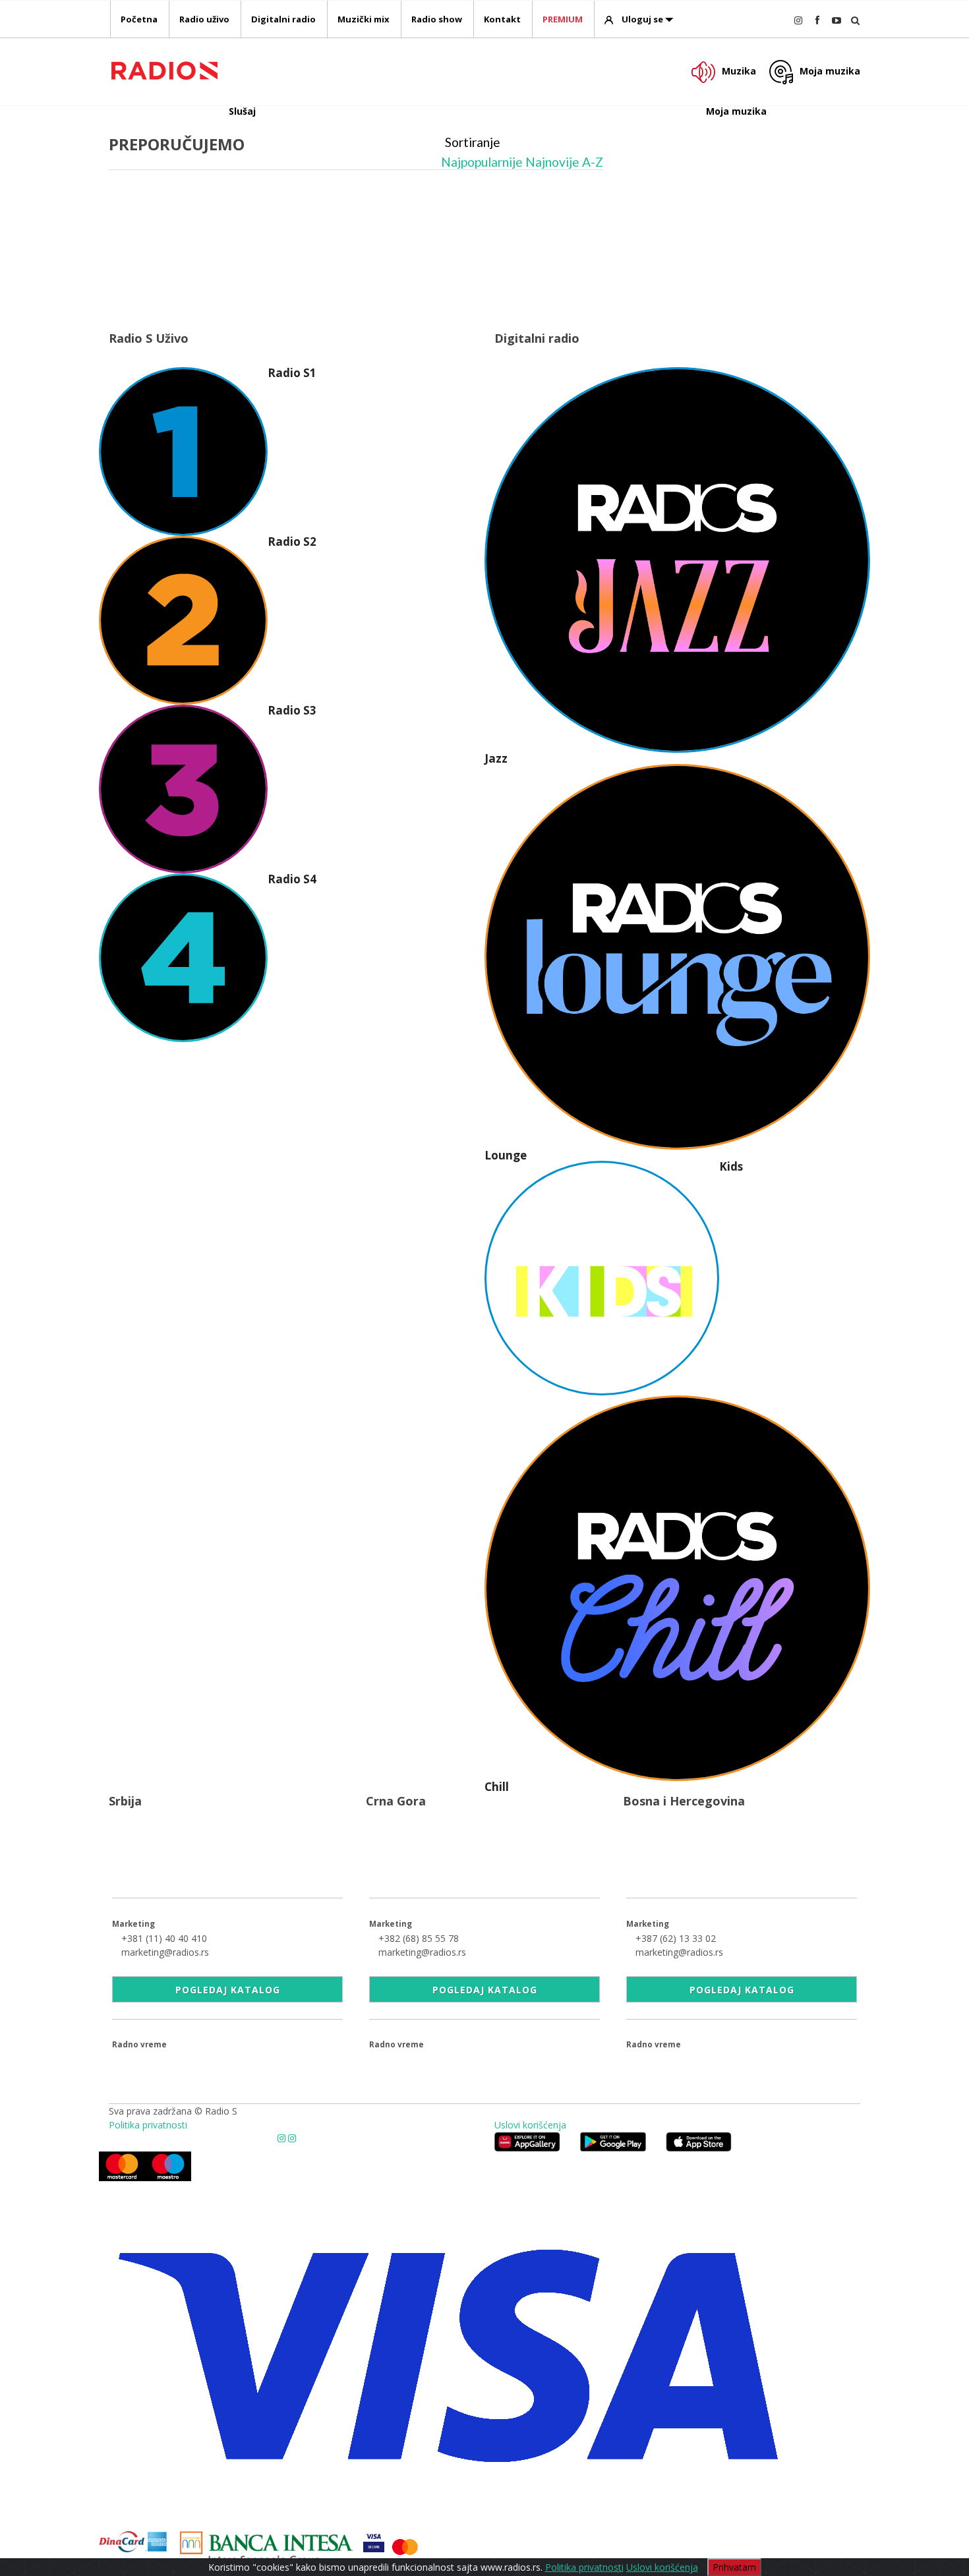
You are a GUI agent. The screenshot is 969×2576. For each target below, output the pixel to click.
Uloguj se (642, 19)
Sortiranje (473, 142)
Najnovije (552, 162)
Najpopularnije (482, 162)
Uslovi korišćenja (530, 2125)
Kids (731, 1166)
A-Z (593, 162)
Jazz (496, 758)
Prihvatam (734, 2567)
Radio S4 (292, 879)
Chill (497, 1787)
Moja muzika (830, 71)
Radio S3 (292, 710)
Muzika (739, 71)
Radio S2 (292, 542)
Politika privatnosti (148, 2125)
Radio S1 (292, 373)
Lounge (506, 1155)
